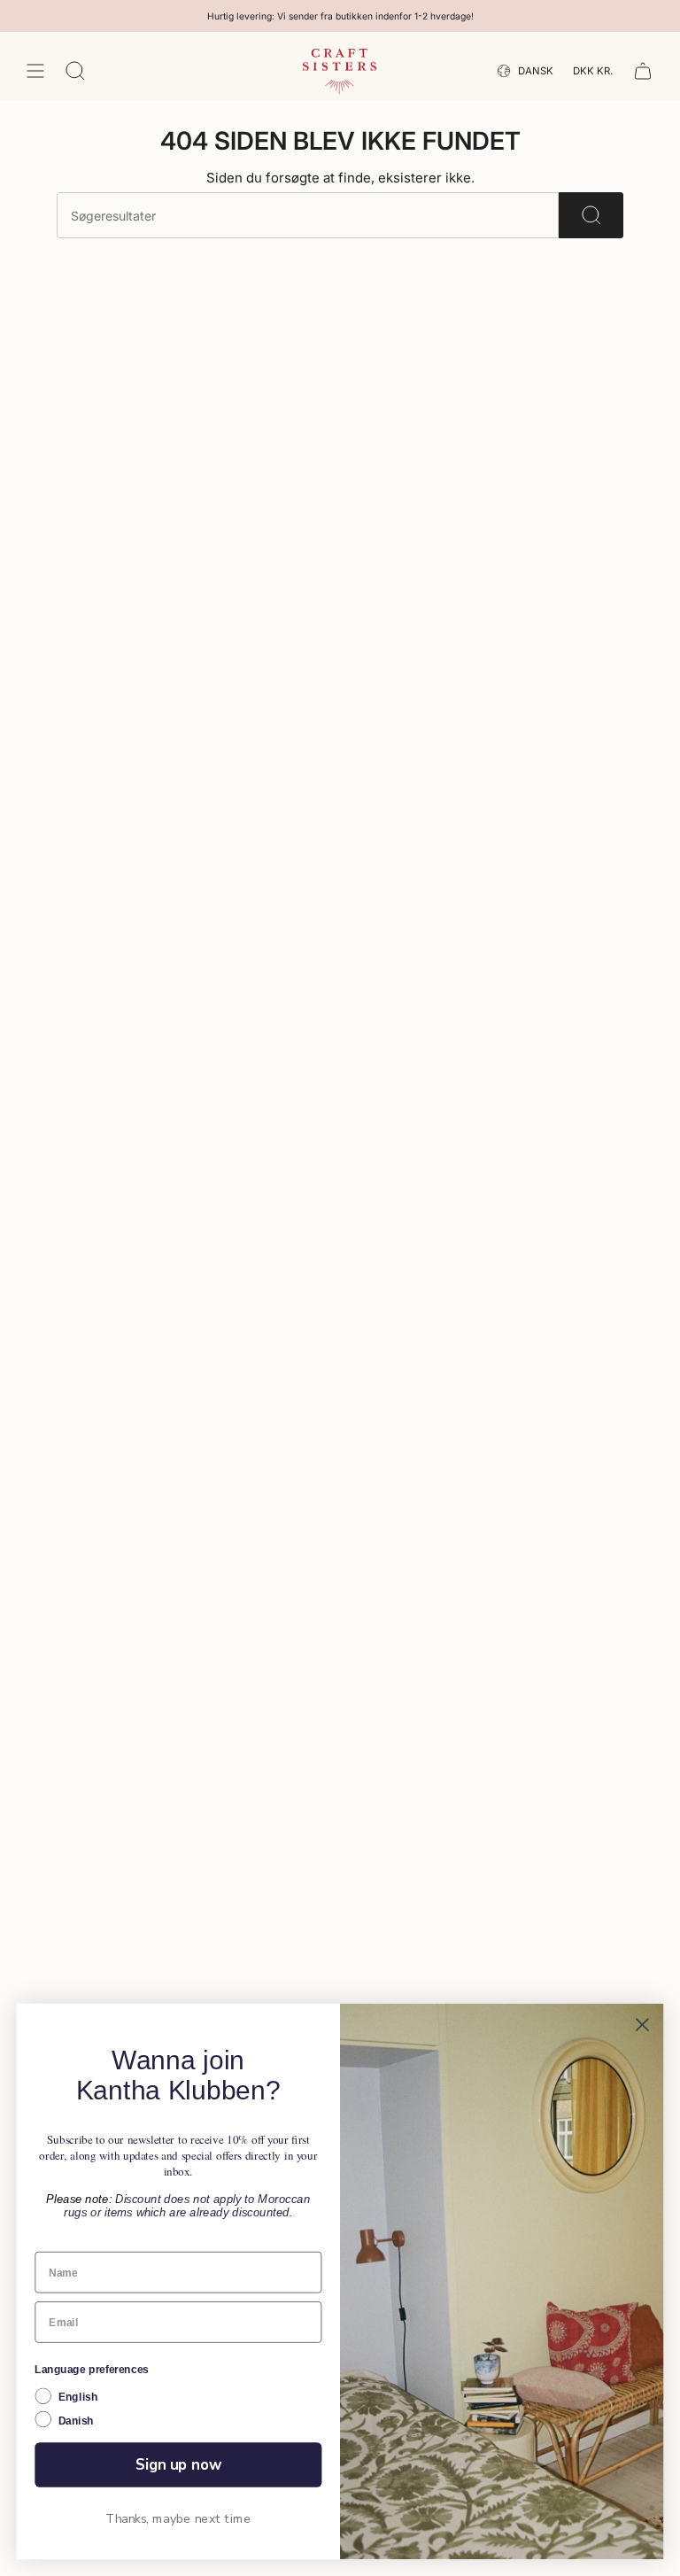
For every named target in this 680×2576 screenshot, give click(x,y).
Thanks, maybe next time (178, 2519)
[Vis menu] (35, 71)
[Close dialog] (642, 2025)
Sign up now (178, 2464)
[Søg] (591, 215)
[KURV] (643, 71)
